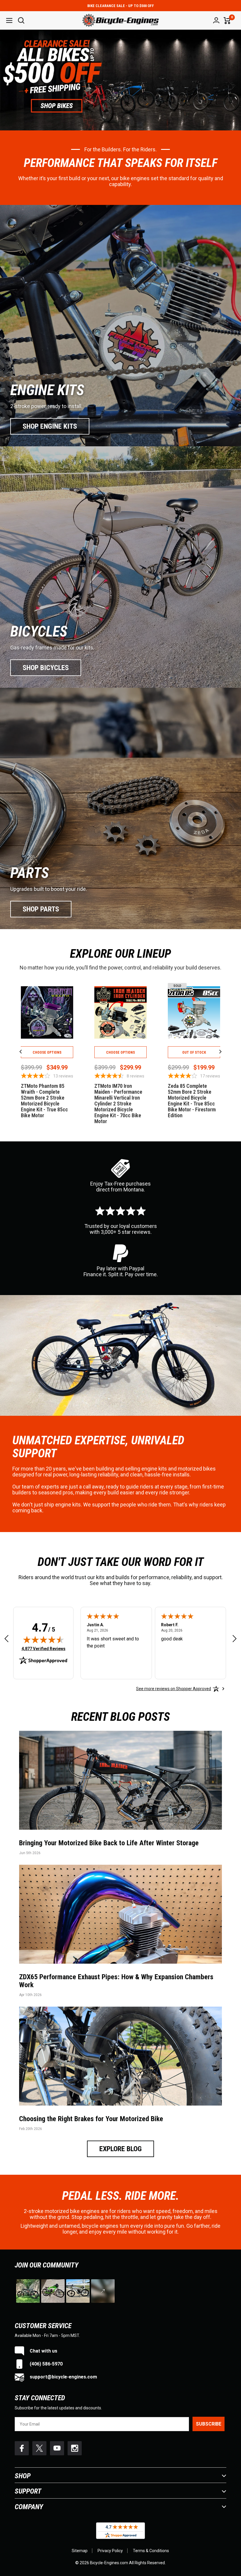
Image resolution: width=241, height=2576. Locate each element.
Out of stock (194, 1052)
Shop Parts (41, 909)
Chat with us (43, 2351)
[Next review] (235, 1639)
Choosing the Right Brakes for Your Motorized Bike (91, 2119)
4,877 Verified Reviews (43, 1648)
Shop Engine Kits (50, 426)
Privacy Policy (110, 2551)
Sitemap (80, 2551)
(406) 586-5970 (46, 2364)
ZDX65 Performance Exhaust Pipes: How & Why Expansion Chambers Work (116, 1981)
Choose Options (47, 1052)
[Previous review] (6, 1639)
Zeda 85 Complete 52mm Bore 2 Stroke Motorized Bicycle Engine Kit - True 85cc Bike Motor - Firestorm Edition (192, 1101)
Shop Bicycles (46, 668)
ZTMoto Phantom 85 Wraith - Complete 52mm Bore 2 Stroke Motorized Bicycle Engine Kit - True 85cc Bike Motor (44, 1101)
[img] (43, 1640)
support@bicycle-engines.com (63, 2377)
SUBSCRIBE (209, 2424)
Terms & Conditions (151, 2551)
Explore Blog (120, 2149)
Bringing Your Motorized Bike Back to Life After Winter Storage (109, 1843)
